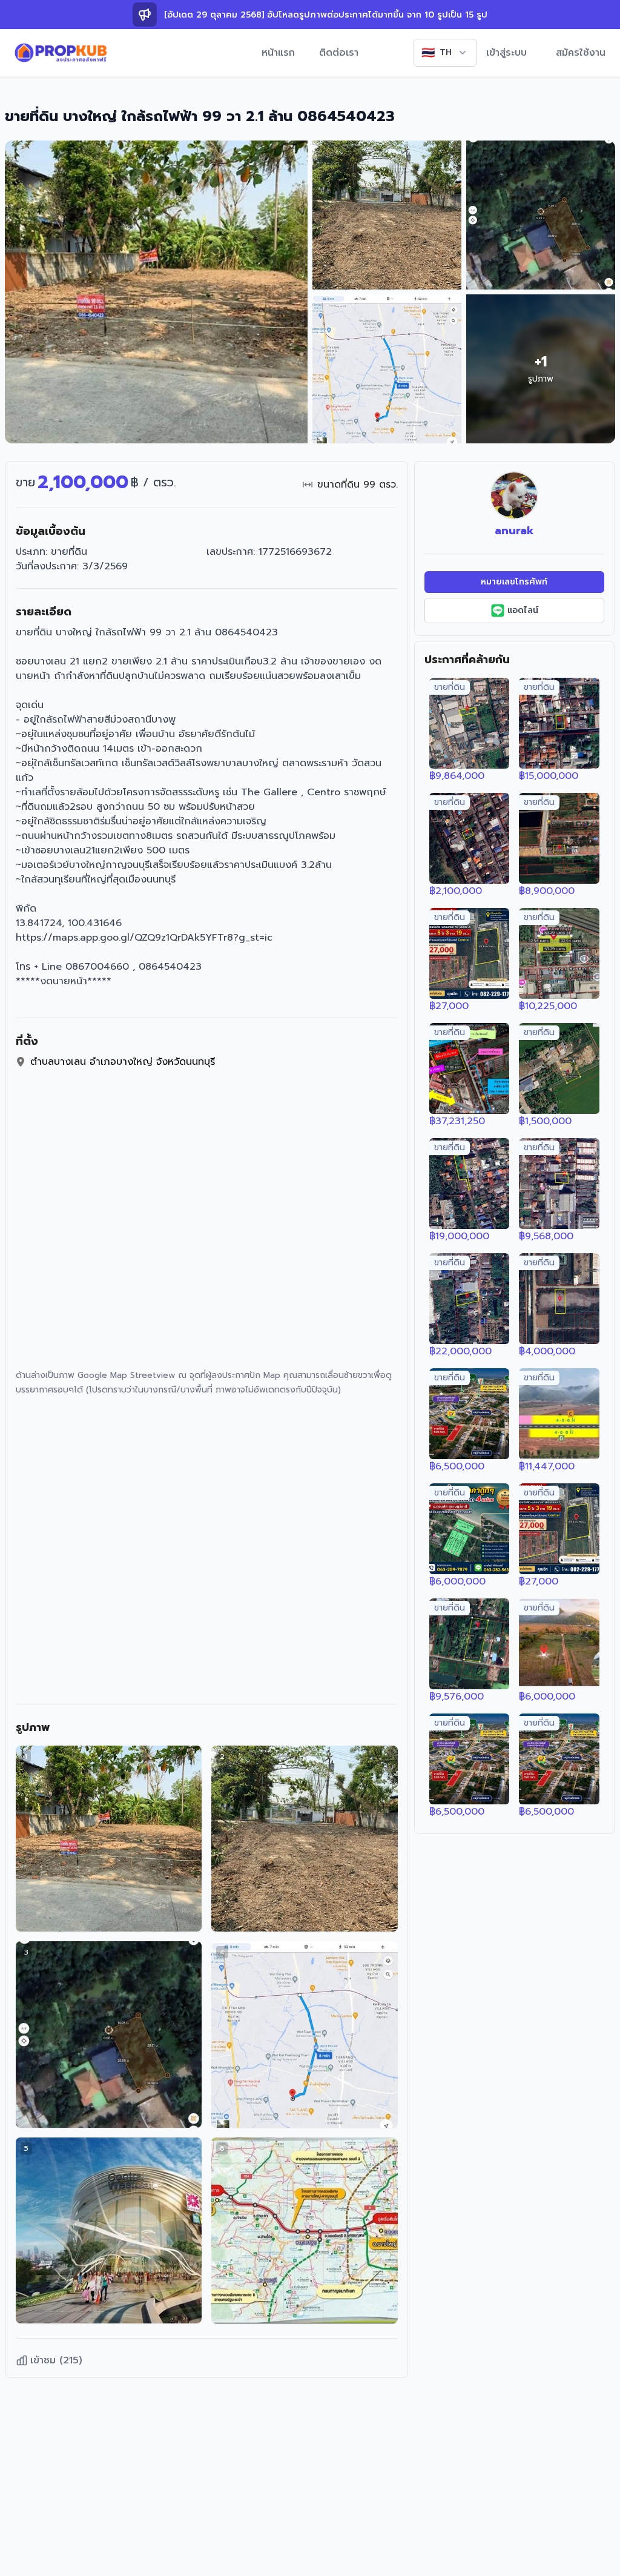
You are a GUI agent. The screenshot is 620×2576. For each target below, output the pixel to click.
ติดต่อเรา (339, 53)
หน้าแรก (278, 53)
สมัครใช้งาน (581, 53)
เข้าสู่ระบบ (506, 53)
